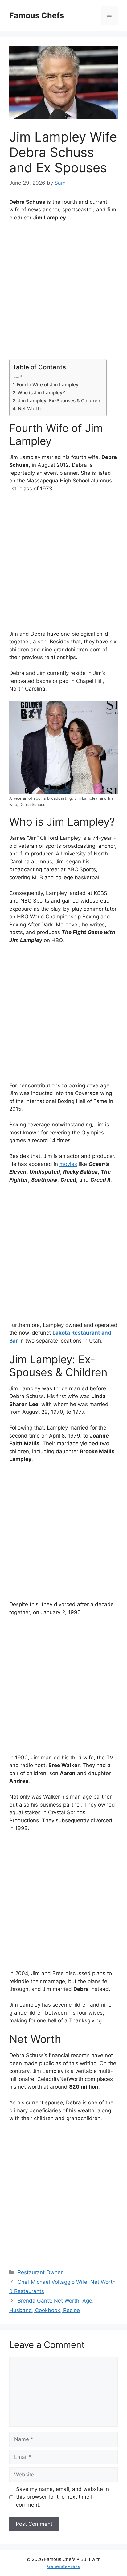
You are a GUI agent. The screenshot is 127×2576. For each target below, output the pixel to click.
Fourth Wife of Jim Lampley (48, 385)
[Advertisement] (63, 293)
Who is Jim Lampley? (41, 393)
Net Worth (29, 409)
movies (68, 1164)
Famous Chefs (37, 15)
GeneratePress (64, 2566)
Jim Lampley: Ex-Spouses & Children (59, 401)
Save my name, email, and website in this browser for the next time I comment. (62, 2497)
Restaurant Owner (40, 2272)
